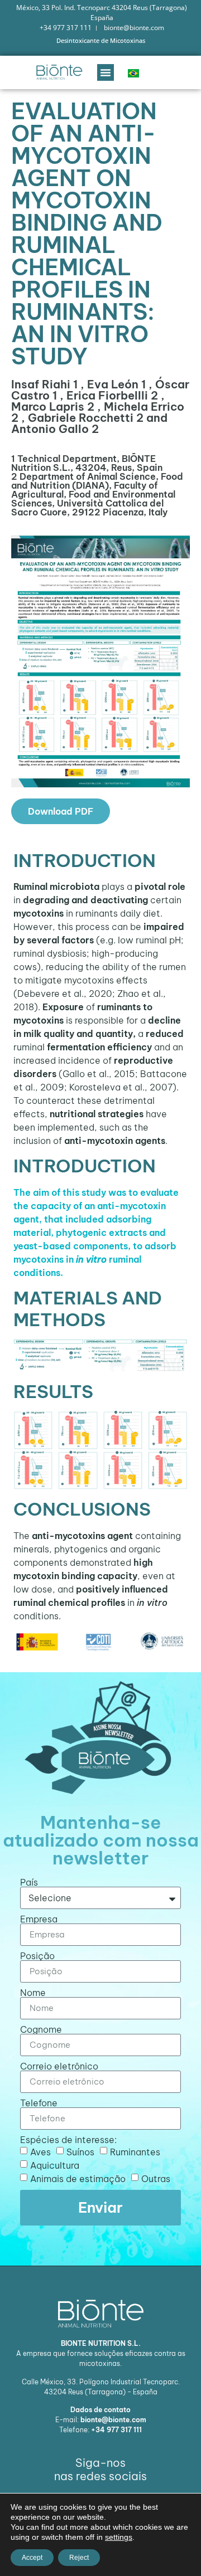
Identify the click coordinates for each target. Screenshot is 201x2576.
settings (119, 2537)
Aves (40, 2151)
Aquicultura (55, 2165)
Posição (37, 1956)
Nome (33, 1993)
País (29, 1882)
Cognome (41, 2029)
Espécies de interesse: (68, 2140)
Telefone (39, 2103)
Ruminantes (135, 2151)
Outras (156, 2178)
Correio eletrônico (59, 2066)
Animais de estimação (78, 2178)
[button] (106, 72)
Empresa (39, 1919)
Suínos (80, 2151)
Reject (79, 2558)
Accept (32, 2558)
